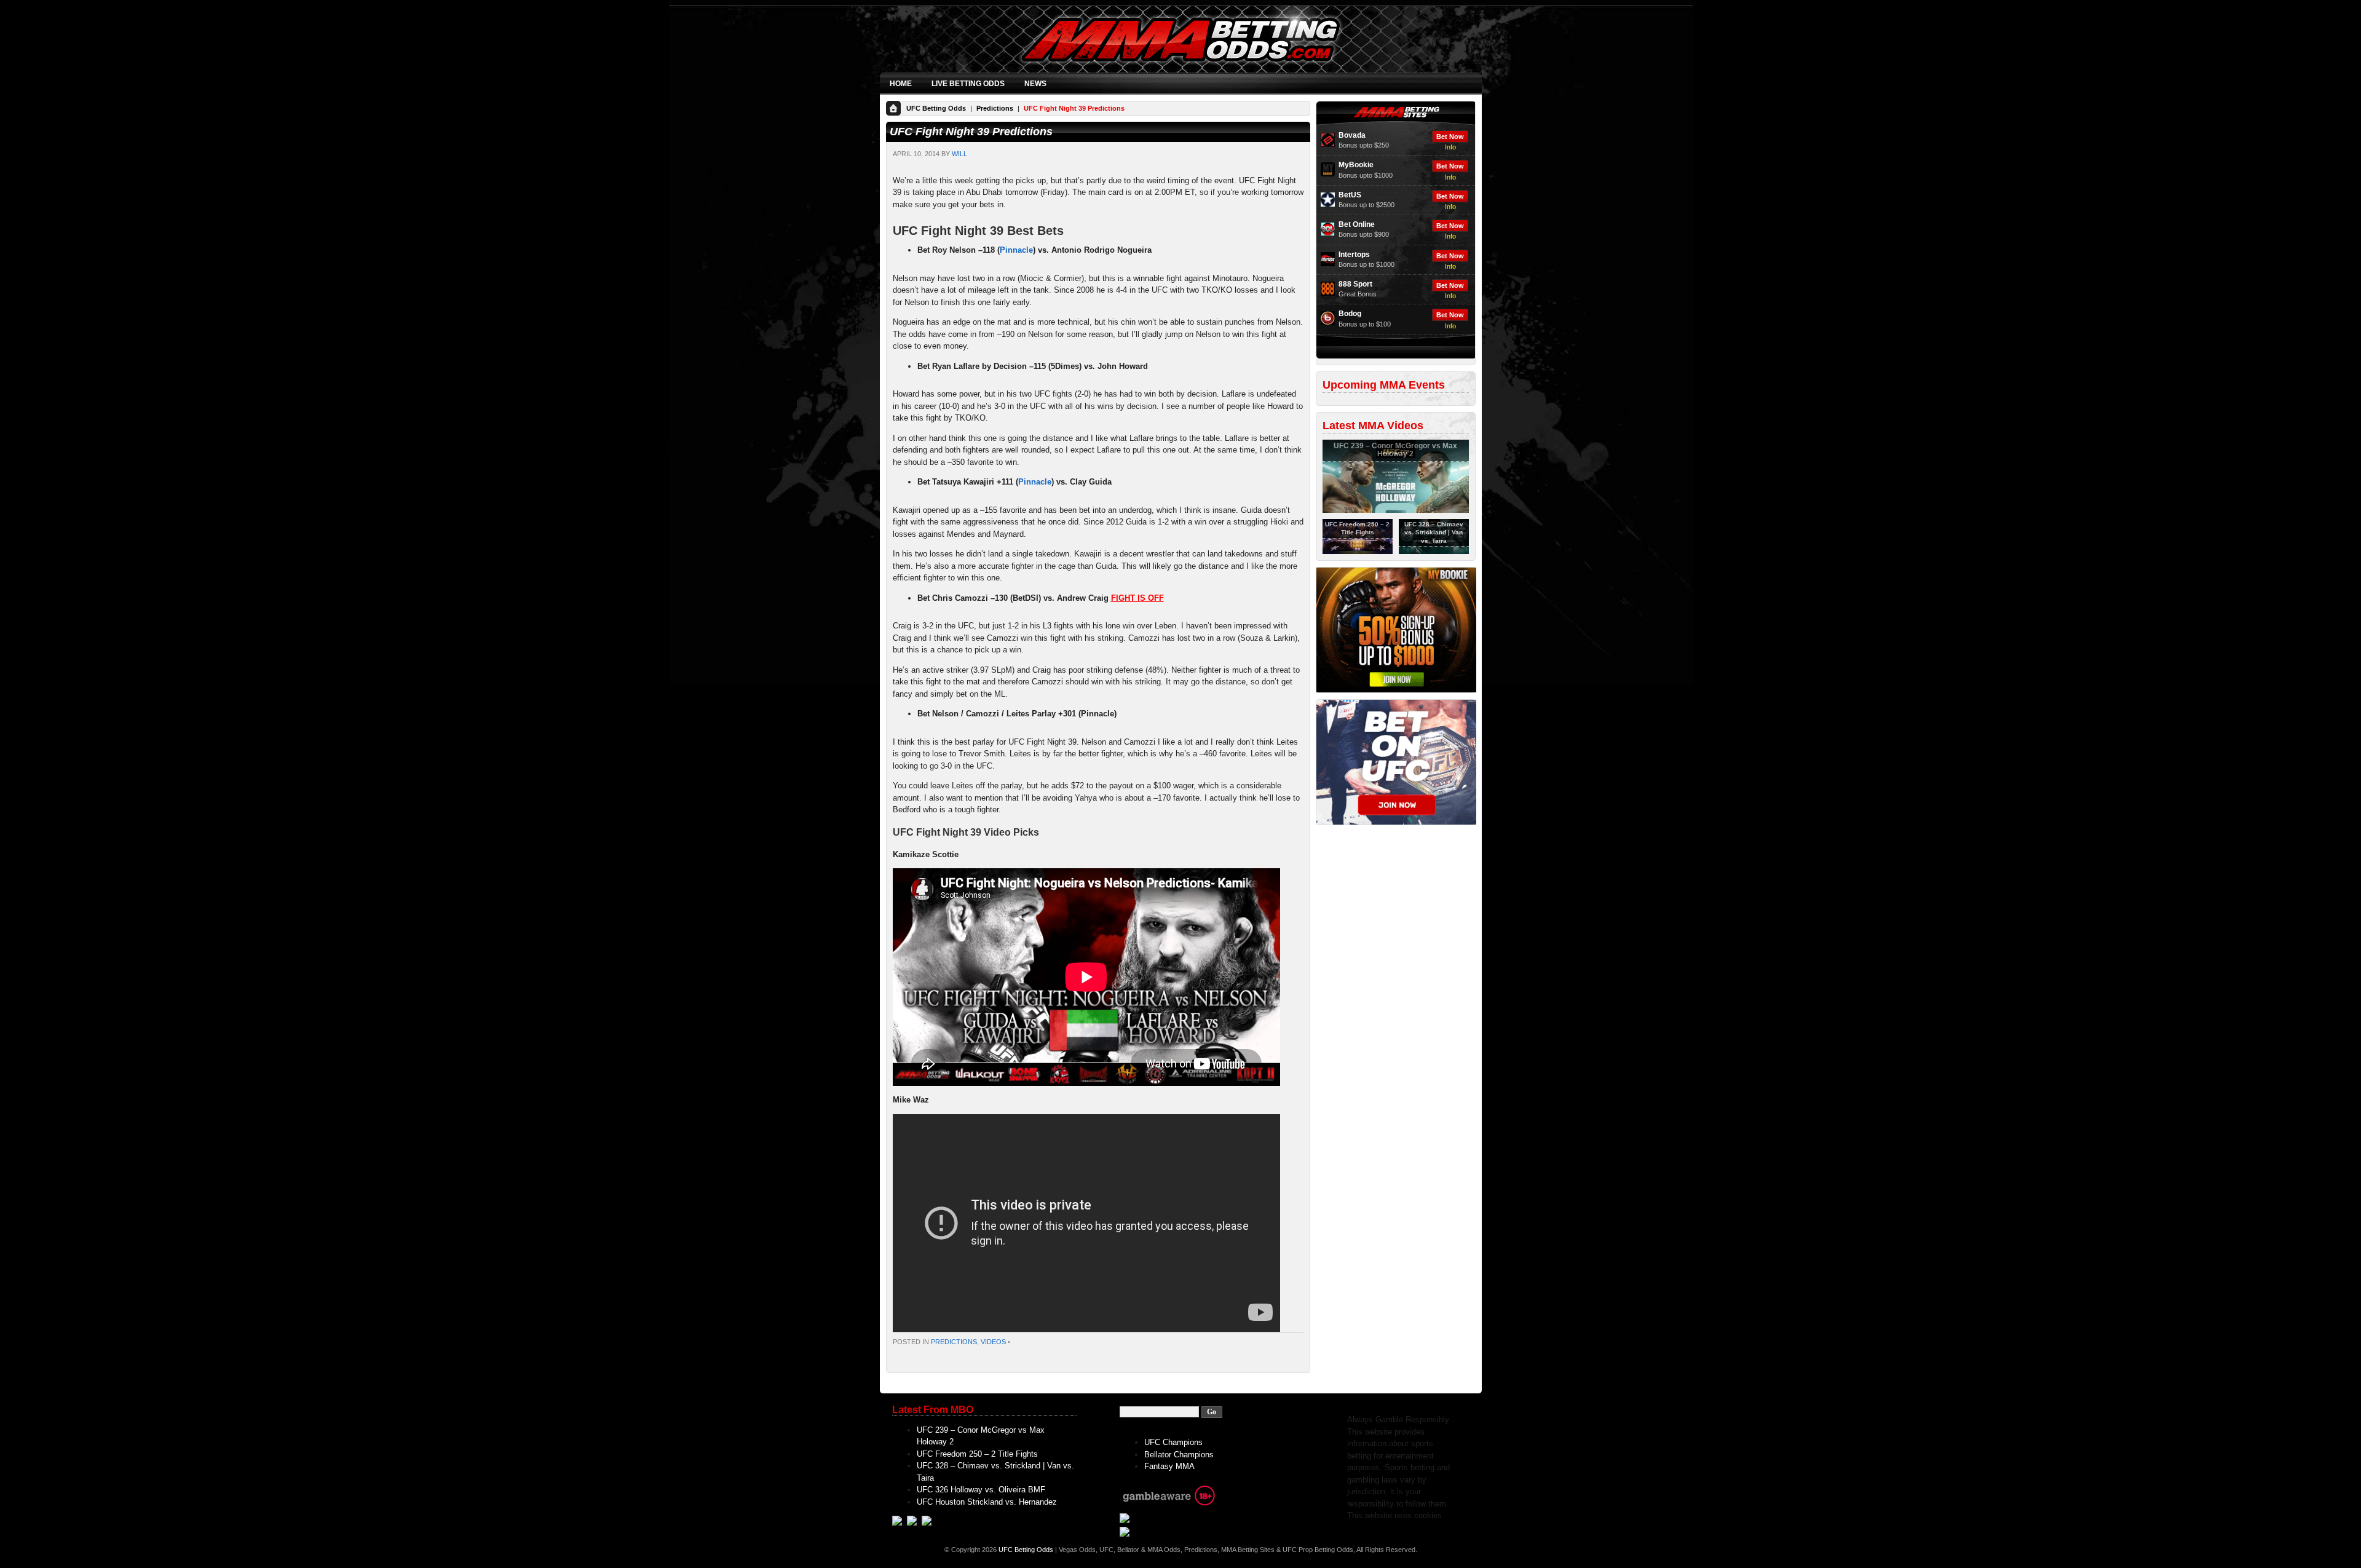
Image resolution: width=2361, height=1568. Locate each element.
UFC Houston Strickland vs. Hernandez (987, 1502)
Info (1450, 147)
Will (959, 154)
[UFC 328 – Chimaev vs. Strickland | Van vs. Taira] (1434, 552)
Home (901, 84)
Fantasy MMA (1169, 1466)
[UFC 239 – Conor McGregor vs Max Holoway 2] (1396, 510)
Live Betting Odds (968, 84)
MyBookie (1356, 165)
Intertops (1354, 255)
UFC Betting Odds (936, 108)
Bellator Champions (1179, 1455)
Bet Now (1450, 137)
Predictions (995, 108)
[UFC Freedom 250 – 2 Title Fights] (1358, 552)
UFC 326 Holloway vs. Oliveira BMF (981, 1490)
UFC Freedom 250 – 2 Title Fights (977, 1454)
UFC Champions (1173, 1442)
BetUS (1350, 195)
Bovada (1352, 135)
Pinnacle (1016, 250)
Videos (993, 1342)
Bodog (1350, 314)
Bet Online (1357, 224)
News (1035, 84)
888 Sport (1355, 284)
